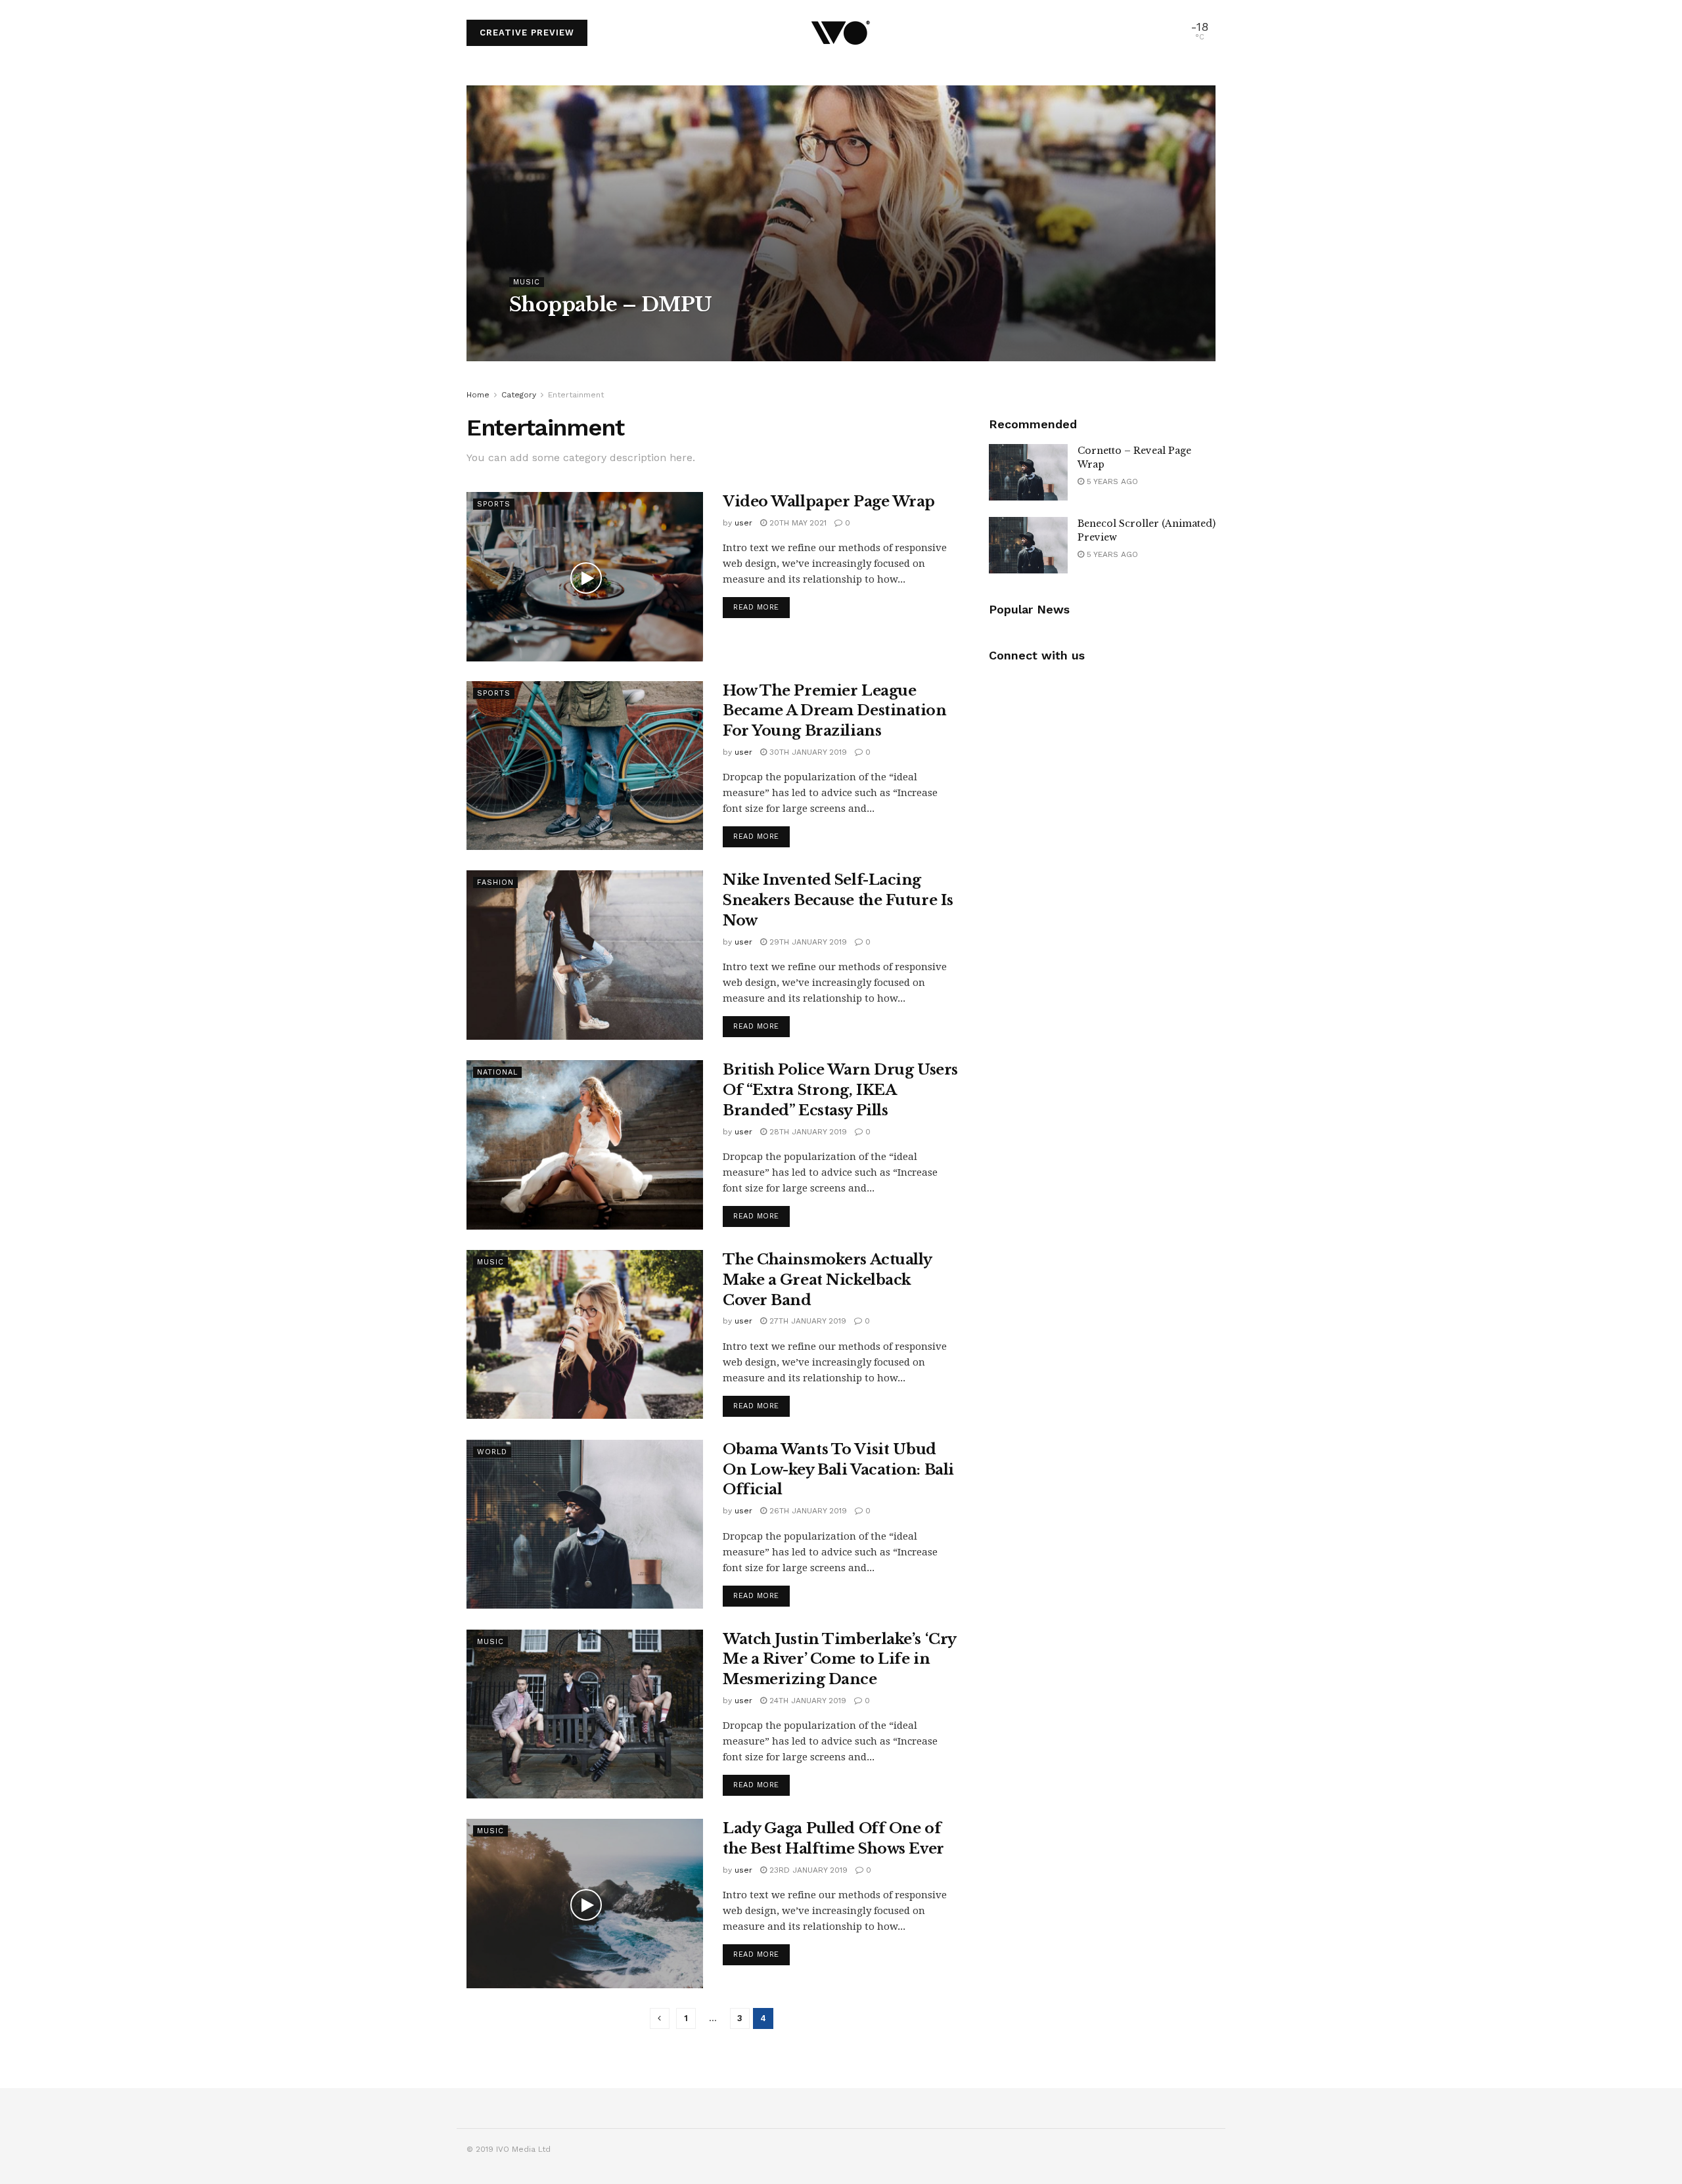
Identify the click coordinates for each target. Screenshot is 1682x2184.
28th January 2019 (807, 1132)
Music (527, 282)
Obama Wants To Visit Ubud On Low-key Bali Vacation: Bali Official (838, 1470)
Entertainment (576, 395)
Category (519, 395)
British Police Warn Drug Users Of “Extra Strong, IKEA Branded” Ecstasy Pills (840, 1090)
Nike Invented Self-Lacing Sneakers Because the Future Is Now (838, 900)
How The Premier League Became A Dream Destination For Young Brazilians (835, 711)
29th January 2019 (807, 942)
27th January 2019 (807, 1321)
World (492, 1452)
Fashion (495, 882)
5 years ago (1111, 481)
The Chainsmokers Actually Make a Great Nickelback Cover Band (827, 1280)
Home (478, 395)
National (497, 1072)
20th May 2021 (797, 523)
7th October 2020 (593, 331)
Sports (494, 504)
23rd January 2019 (807, 1870)
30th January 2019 (807, 752)
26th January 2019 (807, 1511)
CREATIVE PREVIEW (527, 33)
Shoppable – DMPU (610, 304)
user (530, 331)
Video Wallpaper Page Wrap (829, 501)
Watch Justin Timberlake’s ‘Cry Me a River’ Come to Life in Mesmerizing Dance (839, 1660)
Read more (756, 607)
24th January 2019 (807, 1701)
